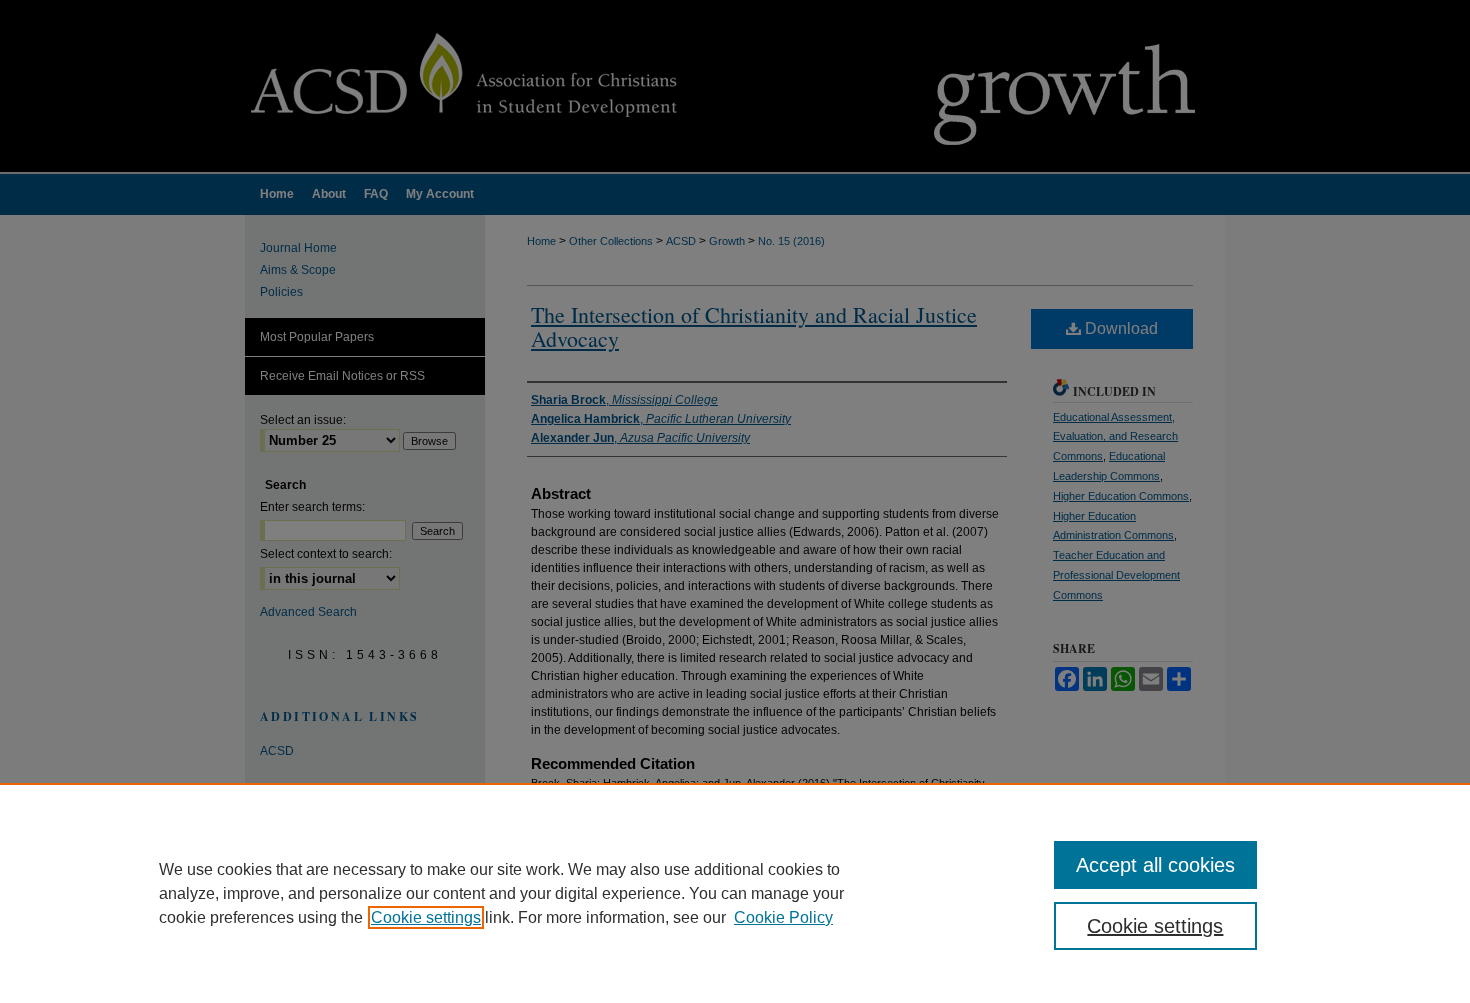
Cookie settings (426, 917)
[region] (735, 893)
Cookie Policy (783, 917)
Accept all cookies (1155, 865)
